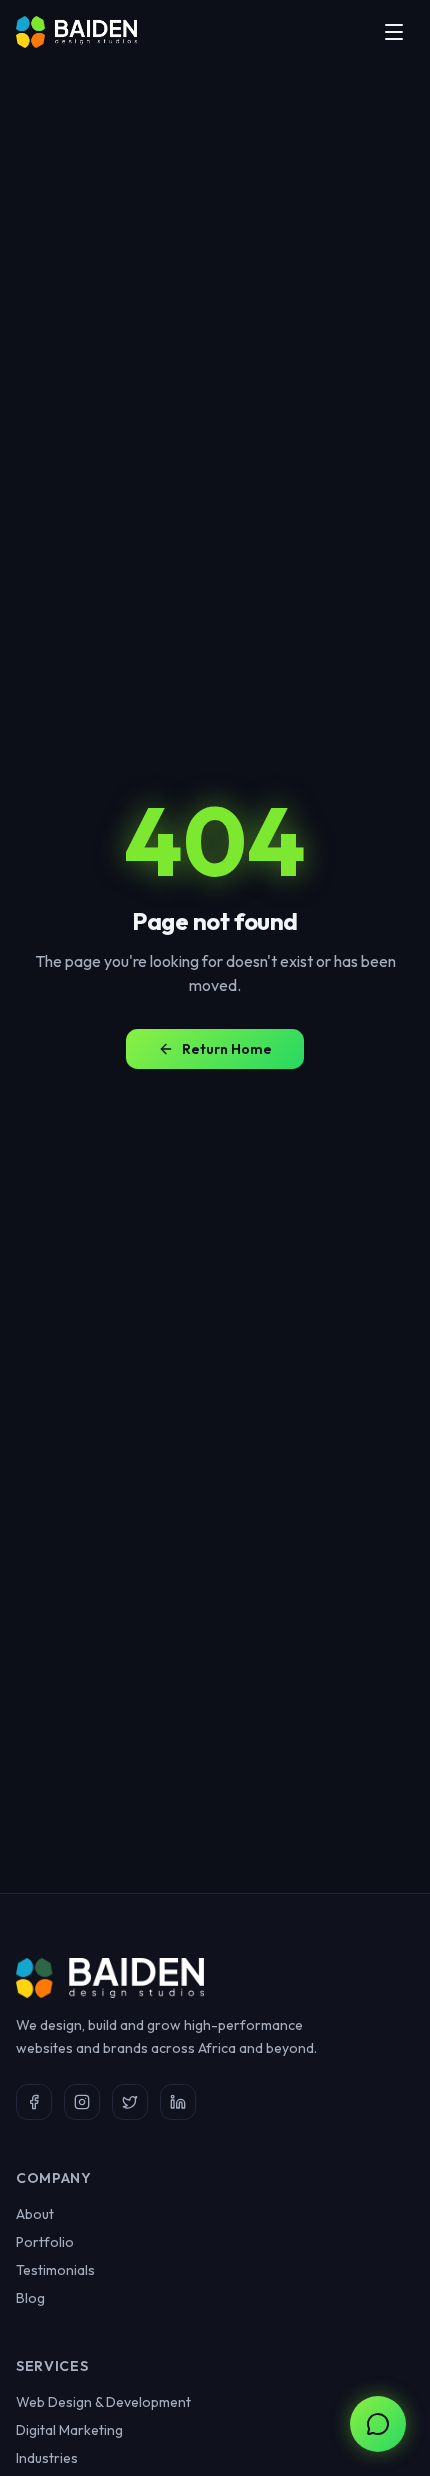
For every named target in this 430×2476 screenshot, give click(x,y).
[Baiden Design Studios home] (76, 32)
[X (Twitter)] (130, 2102)
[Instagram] (82, 2102)
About (35, 2214)
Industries (47, 2458)
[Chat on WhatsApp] (378, 2424)
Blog (30, 2298)
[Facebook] (34, 2102)
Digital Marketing (69, 2430)
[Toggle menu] (394, 32)
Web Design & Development (103, 2402)
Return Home (227, 1049)
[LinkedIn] (178, 2102)
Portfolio (45, 2242)
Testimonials (55, 2270)
